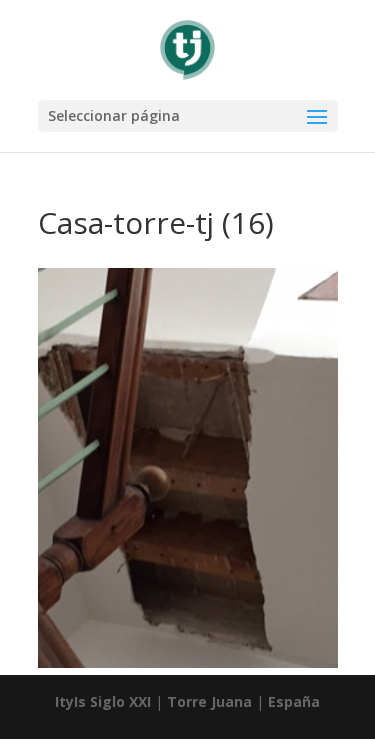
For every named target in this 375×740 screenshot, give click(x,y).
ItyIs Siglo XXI (103, 701)
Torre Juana (209, 701)
